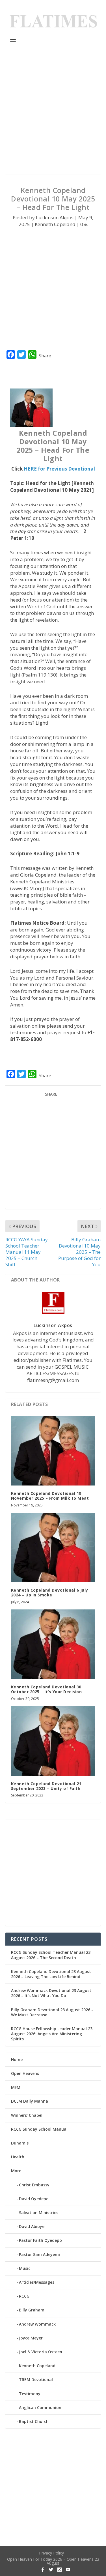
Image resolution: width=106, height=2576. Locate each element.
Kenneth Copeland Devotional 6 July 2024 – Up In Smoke (50, 1592)
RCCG (24, 2296)
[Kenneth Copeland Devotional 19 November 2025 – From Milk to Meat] (53, 1451)
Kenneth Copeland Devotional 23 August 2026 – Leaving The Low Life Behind (51, 1974)
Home (17, 2059)
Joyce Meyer (31, 2338)
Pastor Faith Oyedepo (40, 2240)
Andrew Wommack (37, 2324)
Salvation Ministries (39, 2213)
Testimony (30, 2394)
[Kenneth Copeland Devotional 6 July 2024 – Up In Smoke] (53, 1547)
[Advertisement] (53, 110)
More (16, 2171)
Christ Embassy (34, 2185)
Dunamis (20, 2143)
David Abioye (32, 2226)
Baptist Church (34, 2421)
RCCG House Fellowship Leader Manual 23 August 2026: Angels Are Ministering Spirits (52, 2034)
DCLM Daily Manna (30, 2101)
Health (18, 2157)
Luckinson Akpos (55, 217)
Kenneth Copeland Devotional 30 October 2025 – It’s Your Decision (46, 1689)
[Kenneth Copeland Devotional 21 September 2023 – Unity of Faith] (53, 1741)
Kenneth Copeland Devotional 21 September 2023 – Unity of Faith (46, 1786)
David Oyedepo (34, 2199)
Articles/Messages (37, 2282)
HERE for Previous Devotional (59, 469)
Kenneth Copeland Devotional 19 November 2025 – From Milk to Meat (50, 1496)
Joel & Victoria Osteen (41, 2352)
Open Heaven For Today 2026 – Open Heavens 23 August (53, 2561)
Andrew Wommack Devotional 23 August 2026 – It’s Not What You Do (51, 1993)
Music (25, 2268)
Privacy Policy (51, 2553)
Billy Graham (32, 2310)
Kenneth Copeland (55, 224)
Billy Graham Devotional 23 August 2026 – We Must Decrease (52, 2012)
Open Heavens (25, 2073)
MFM (16, 2087)
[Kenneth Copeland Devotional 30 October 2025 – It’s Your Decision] (53, 1644)
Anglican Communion (40, 2408)
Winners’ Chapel (27, 2115)
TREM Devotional (36, 2379)
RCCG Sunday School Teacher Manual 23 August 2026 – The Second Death (51, 1955)
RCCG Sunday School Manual (39, 2129)
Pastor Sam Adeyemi (39, 2254)
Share (45, 356)
